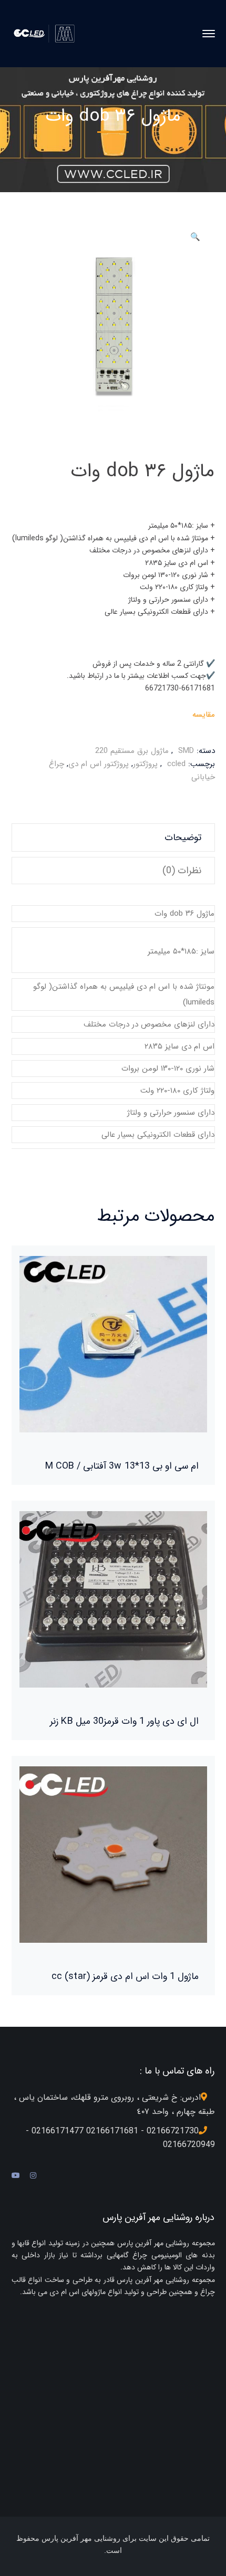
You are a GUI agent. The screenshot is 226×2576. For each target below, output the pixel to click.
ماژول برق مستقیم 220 (132, 751)
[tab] (113, 837)
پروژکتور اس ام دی (99, 764)
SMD (186, 751)
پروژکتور (145, 764)
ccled (176, 764)
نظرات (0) (182, 871)
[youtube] (16, 2176)
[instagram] (33, 2176)
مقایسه (204, 715)
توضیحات (183, 837)
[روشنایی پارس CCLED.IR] (47, 33)
